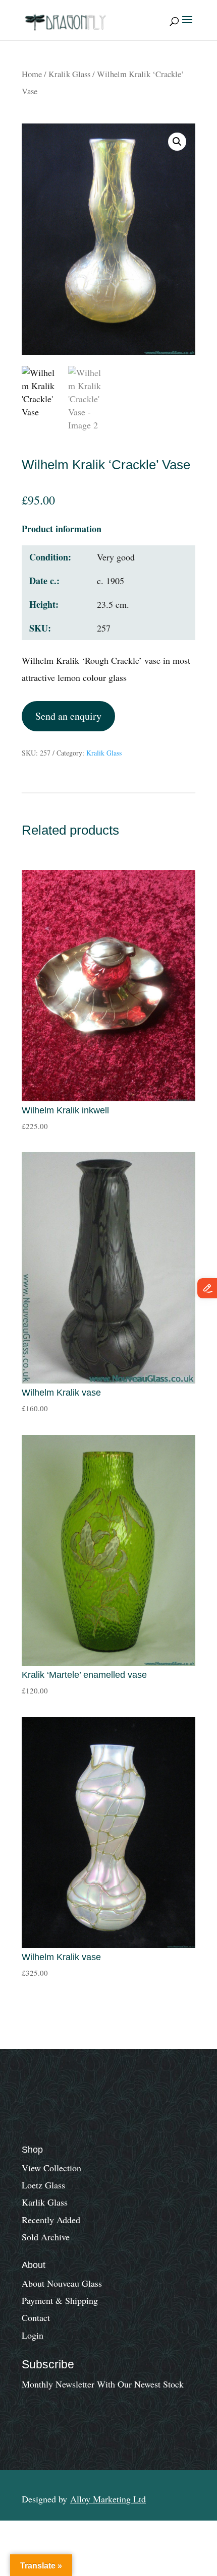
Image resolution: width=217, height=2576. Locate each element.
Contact (36, 2317)
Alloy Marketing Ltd (108, 2499)
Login (33, 2335)
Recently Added (51, 2220)
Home (32, 74)
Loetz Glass (43, 2185)
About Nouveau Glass (62, 2283)
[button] (177, 142)
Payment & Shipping (60, 2300)
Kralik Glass (69, 74)
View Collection (51, 2168)
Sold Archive (46, 2237)
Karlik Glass (45, 2202)
